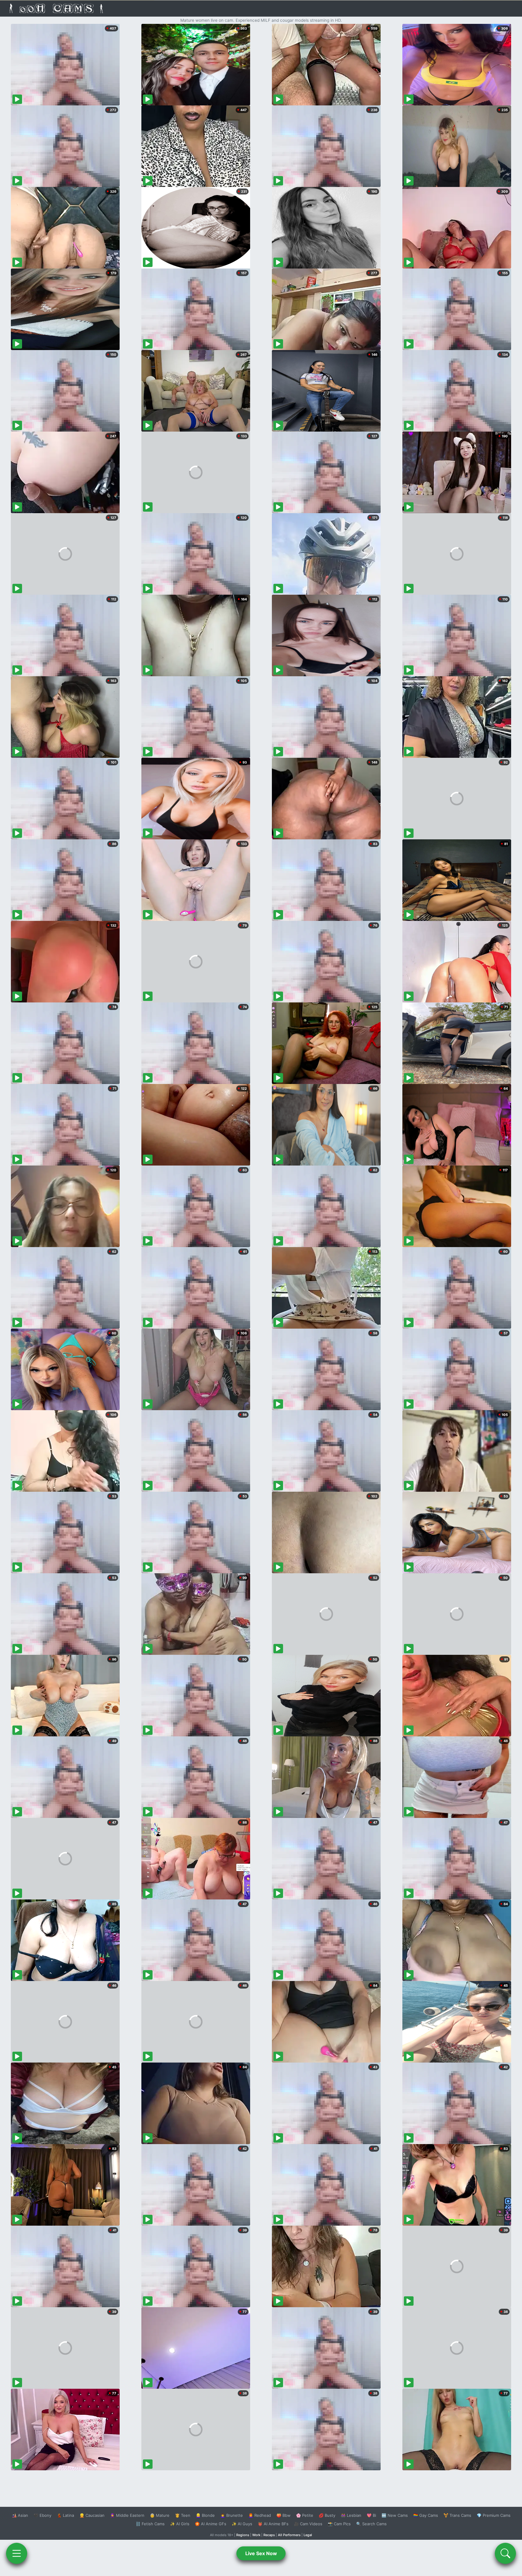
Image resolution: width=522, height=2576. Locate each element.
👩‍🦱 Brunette (232, 2515)
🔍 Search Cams (371, 2524)
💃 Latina (65, 2515)
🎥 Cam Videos (308, 2524)
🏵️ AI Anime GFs (211, 2524)
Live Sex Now (261, 2553)
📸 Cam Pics (339, 2524)
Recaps (269, 2535)
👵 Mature (160, 2515)
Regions (243, 2535)
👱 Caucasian (92, 2515)
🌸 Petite (305, 2515)
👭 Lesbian (351, 2515)
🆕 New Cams (395, 2515)
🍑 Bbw (284, 2515)
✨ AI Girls (180, 2524)
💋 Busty (327, 2515)
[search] (505, 2553)
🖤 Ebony (42, 2515)
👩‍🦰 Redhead (260, 2515)
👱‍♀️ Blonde (205, 2515)
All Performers (289, 2535)
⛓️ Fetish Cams (150, 2524)
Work (256, 2535)
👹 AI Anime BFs (273, 2524)
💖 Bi (371, 2515)
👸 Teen (183, 2515)
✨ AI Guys (242, 2524)
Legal (308, 2535)
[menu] (17, 2553)
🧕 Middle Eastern (127, 2515)
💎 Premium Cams (494, 2515)
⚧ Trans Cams (457, 2515)
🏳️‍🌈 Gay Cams (426, 2515)
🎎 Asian (20, 2515)
